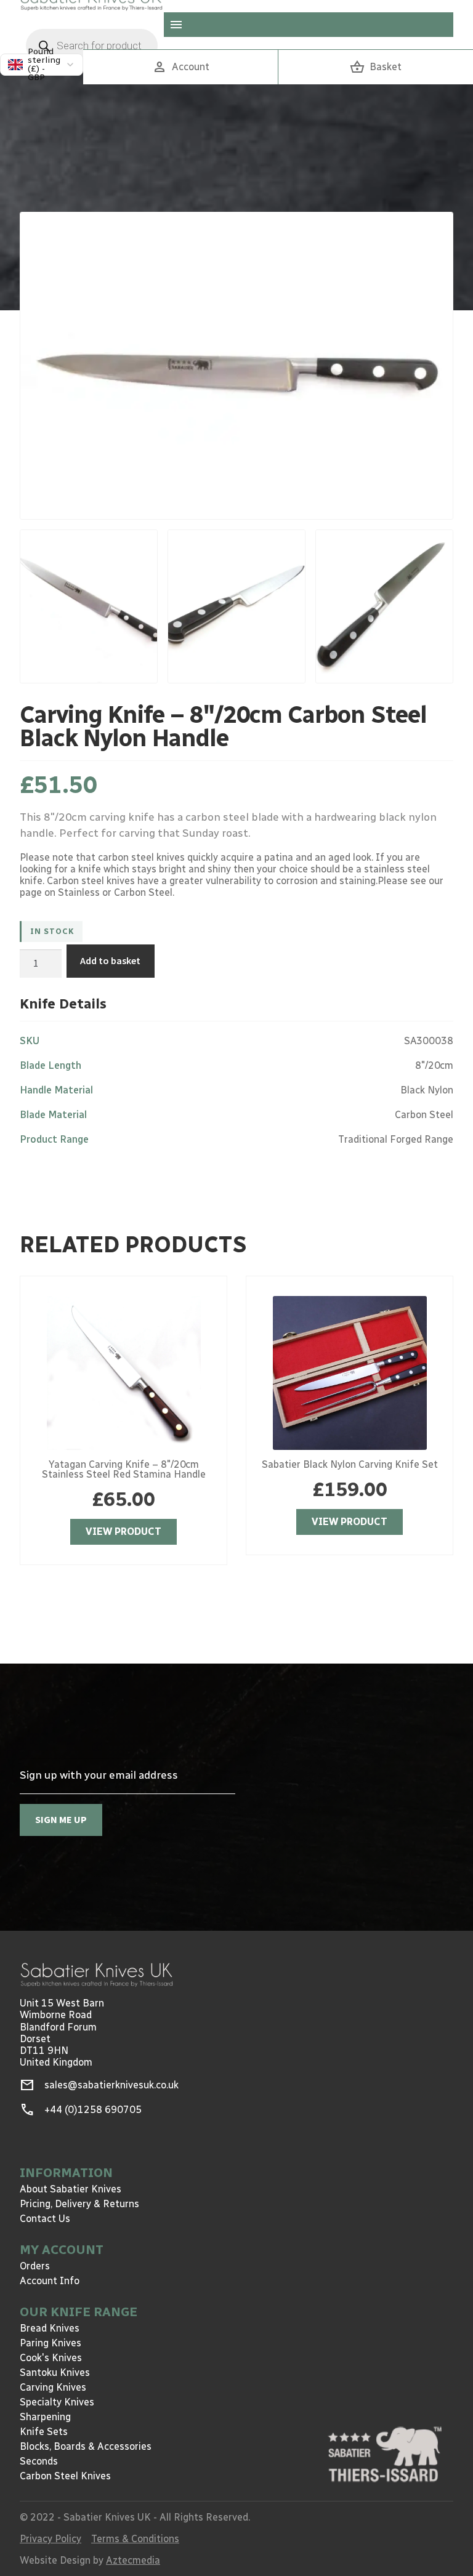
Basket (376, 67)
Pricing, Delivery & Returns (79, 2204)
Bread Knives (50, 2328)
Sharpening (45, 2417)
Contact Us (45, 2219)
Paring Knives (51, 2343)
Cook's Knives (51, 2358)
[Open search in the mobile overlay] (92, 46)
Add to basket (110, 960)
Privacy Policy (51, 2539)
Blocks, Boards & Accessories (86, 2446)
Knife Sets (44, 2432)
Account (181, 67)
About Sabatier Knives (71, 2189)
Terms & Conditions (135, 2539)
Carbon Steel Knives (65, 2476)
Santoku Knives (55, 2373)
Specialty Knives (57, 2402)
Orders (35, 2266)
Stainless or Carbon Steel (115, 892)
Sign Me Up (61, 1819)
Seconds (39, 2461)
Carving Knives (53, 2387)
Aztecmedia (133, 2560)
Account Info (50, 2281)
